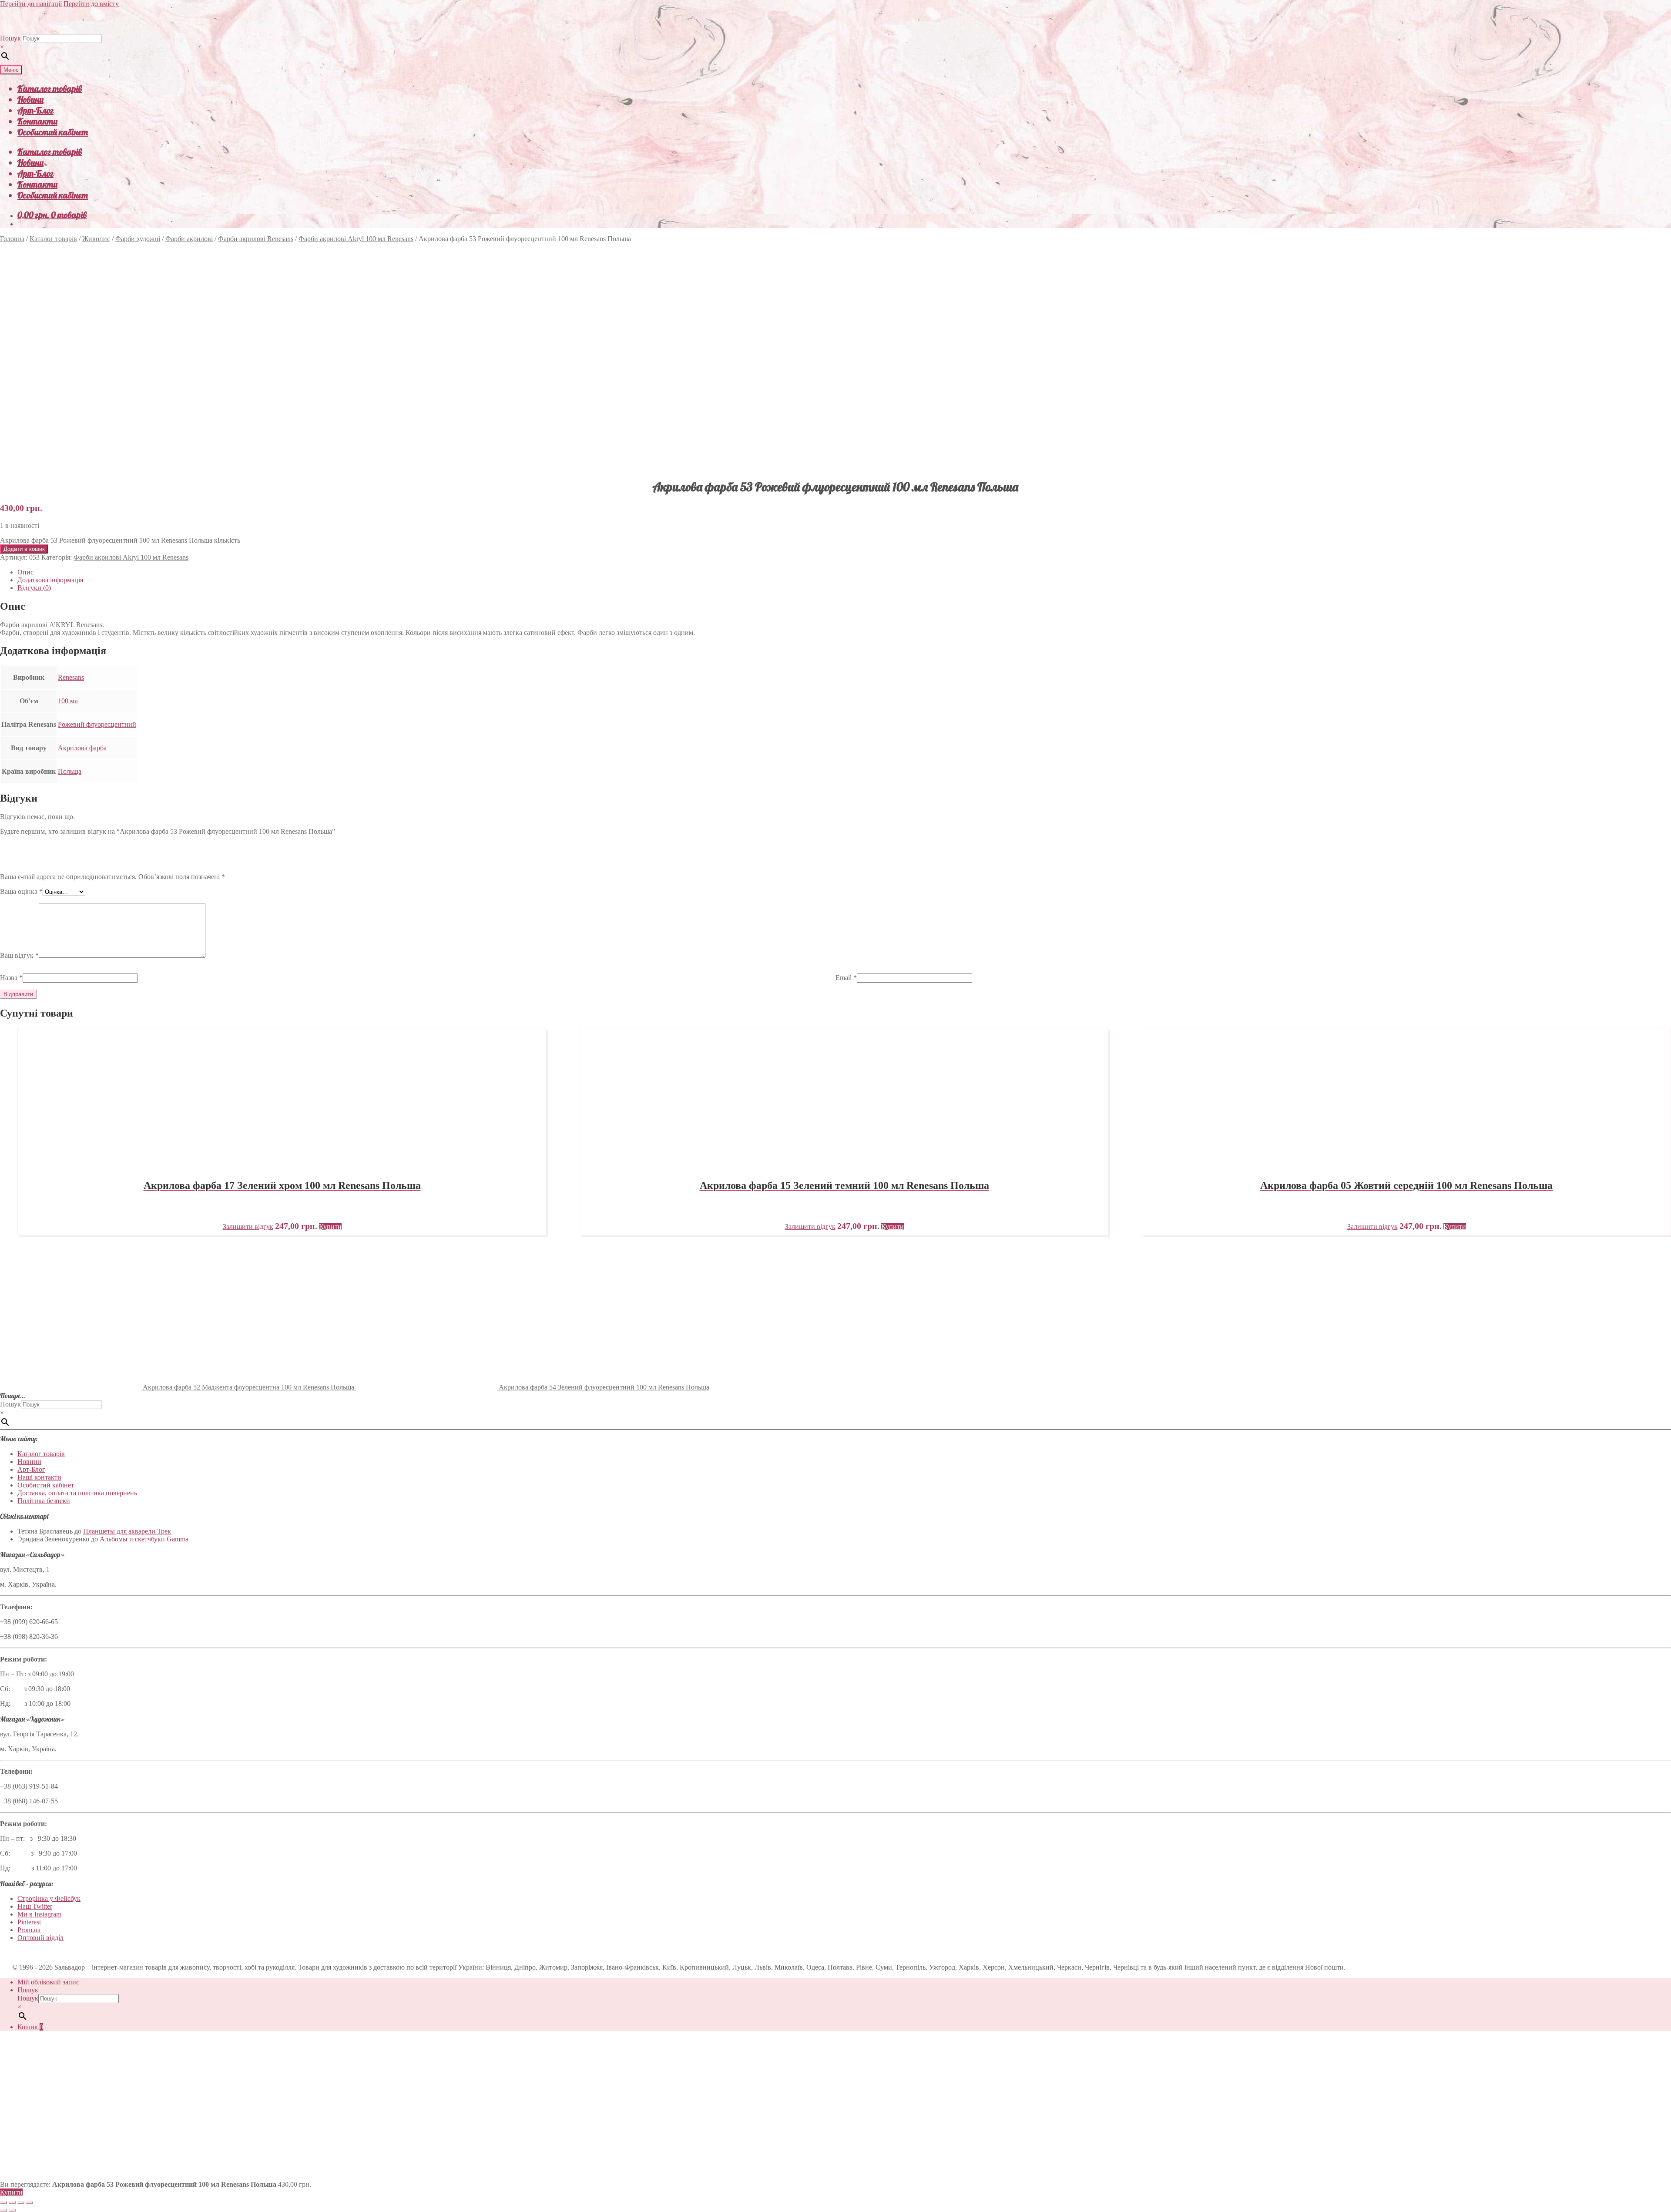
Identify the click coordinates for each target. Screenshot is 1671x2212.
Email (846, 978)
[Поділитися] (21, 2202)
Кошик (30, 2027)
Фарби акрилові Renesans (256, 239)
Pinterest (29, 1922)
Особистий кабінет (53, 132)
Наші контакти (39, 1477)
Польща (70, 771)
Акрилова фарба (82, 748)
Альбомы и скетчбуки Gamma (144, 1539)
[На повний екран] (12, 2202)
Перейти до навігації (31, 4)
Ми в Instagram (39, 1914)
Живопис (96, 239)
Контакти (37, 121)
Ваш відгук (19, 955)
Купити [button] (330, 1227)
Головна (12, 239)
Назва (11, 978)
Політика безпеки (44, 1501)
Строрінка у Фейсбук (49, 1898)
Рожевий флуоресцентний (97, 724)
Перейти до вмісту (91, 4)
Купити (11, 2192)
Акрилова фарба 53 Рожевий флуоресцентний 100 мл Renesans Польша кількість (120, 540)
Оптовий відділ (40, 1938)
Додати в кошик (24, 549)
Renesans (71, 677)
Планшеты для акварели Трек (127, 1531)
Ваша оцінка (21, 891)
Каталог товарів (50, 89)
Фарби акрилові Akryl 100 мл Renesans (356, 239)
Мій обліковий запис (48, 1982)
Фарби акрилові (189, 239)
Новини (30, 99)
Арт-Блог (35, 110)
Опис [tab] (25, 572)
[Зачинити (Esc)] (30, 2202)
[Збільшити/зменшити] (3, 2202)
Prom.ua (29, 1930)
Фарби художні (138, 239)
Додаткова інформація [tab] (50, 580)
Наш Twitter (35, 1906)
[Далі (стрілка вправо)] (12, 2210)
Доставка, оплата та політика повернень (77, 1493)
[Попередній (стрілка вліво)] (3, 2210)
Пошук (10, 38)
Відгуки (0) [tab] (34, 588)
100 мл (68, 701)
